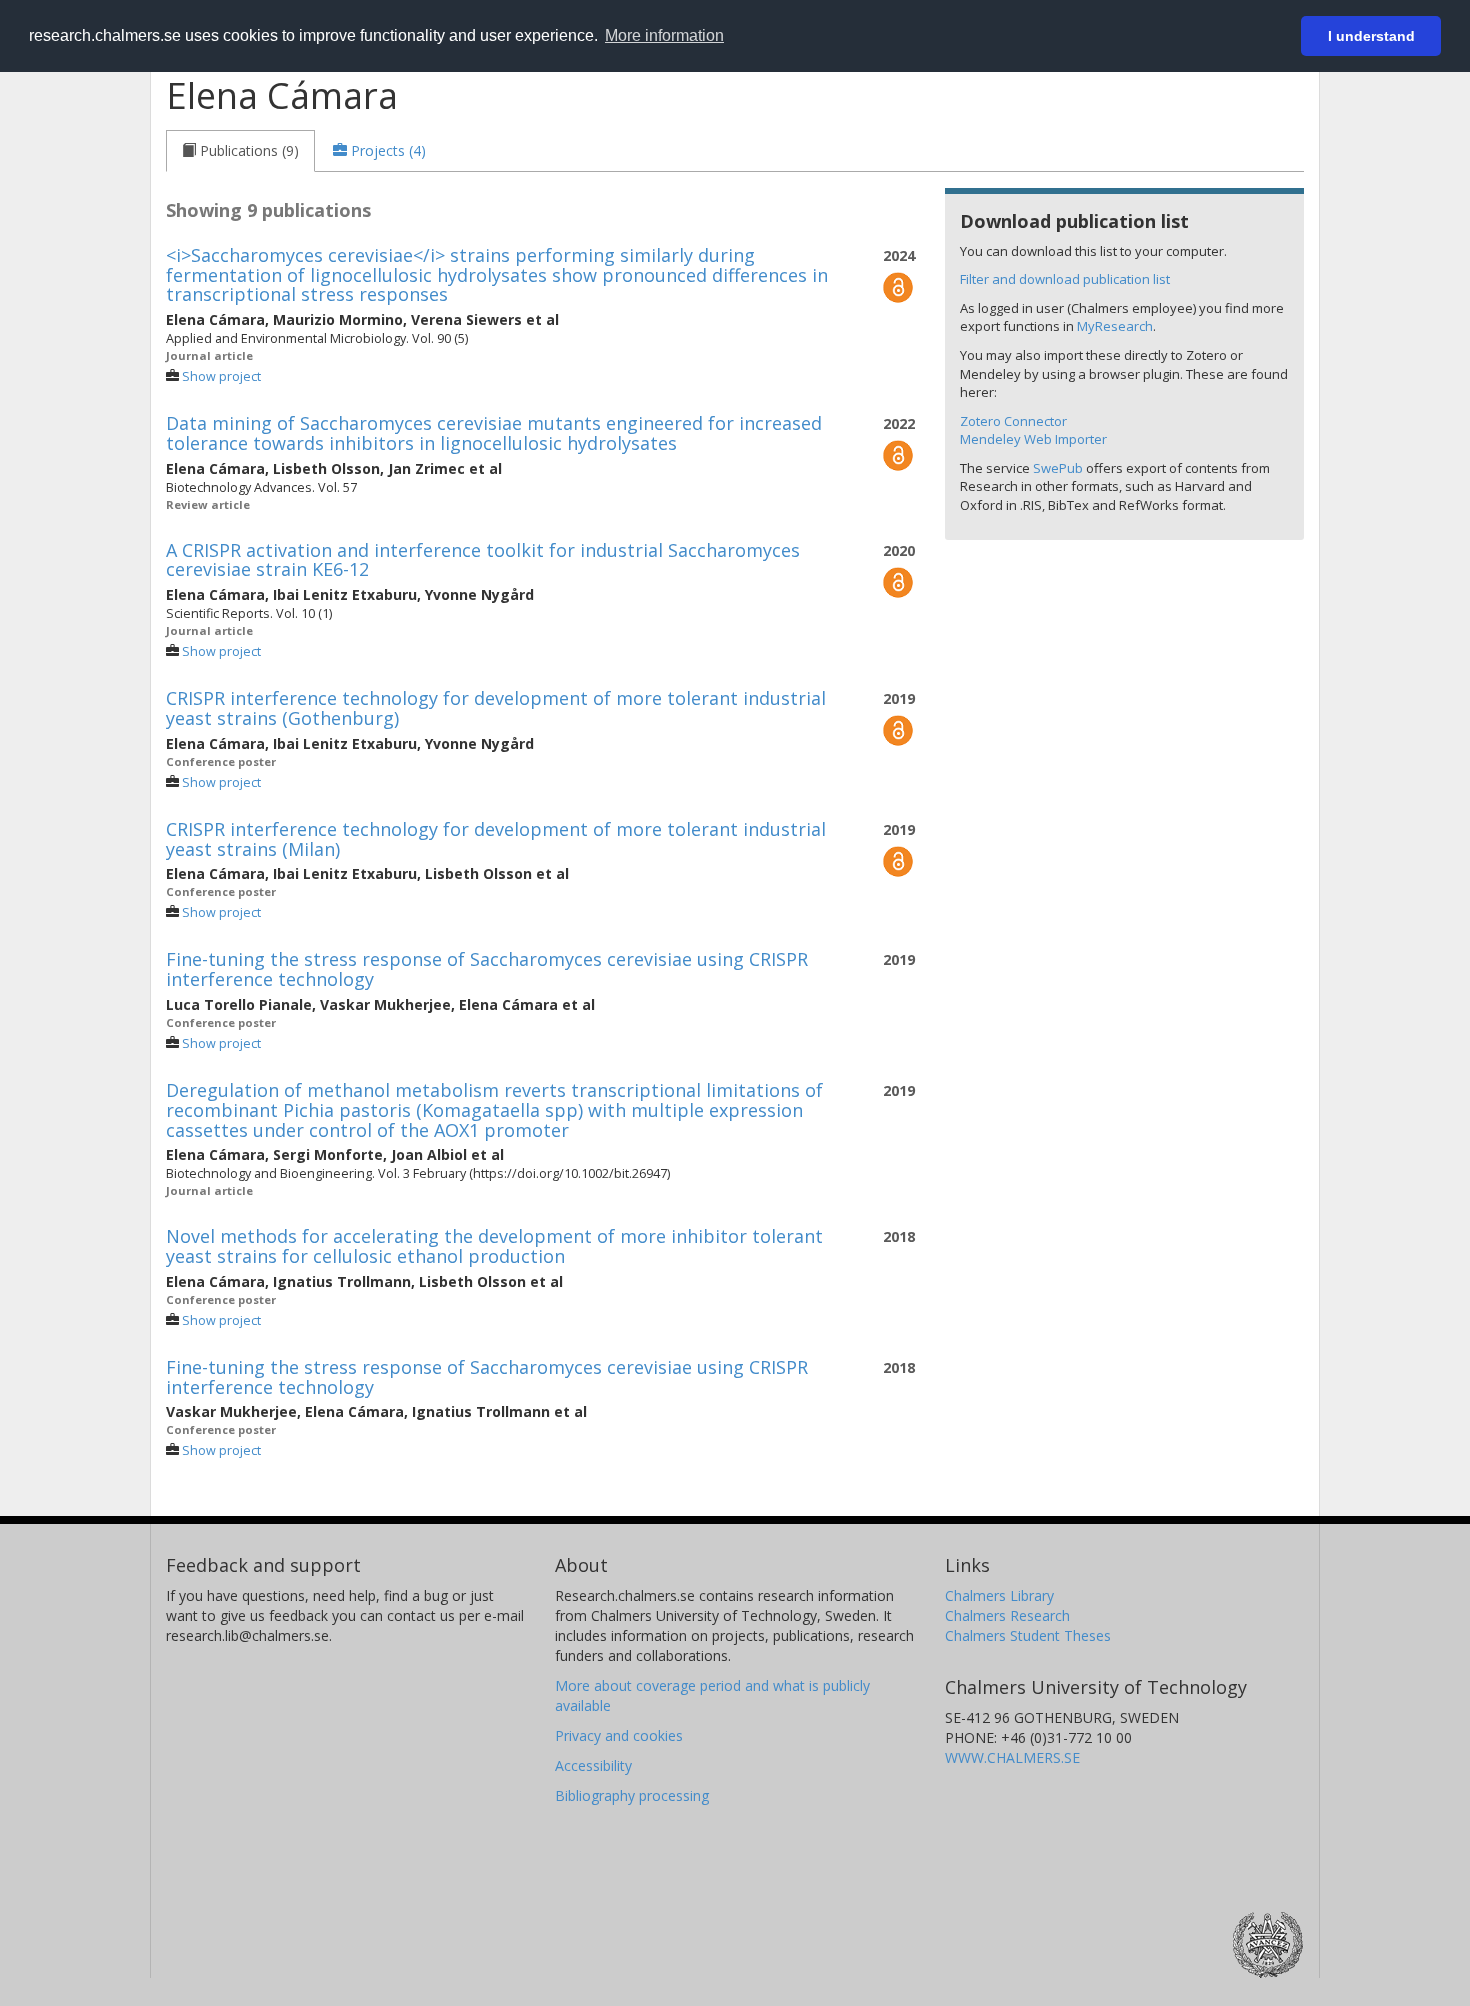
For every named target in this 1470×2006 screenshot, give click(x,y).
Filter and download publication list (1065, 279)
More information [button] (664, 35)
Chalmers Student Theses (1028, 1635)
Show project (221, 376)
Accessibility (593, 1765)
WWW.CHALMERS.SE (1012, 1757)
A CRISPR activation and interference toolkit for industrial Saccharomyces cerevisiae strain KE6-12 (483, 560)
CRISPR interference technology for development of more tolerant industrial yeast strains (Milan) (496, 839)
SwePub (1058, 468)
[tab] (240, 151)
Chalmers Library (999, 1595)
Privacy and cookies (619, 1735)
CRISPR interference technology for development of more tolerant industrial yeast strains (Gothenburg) (496, 708)
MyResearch (1115, 326)
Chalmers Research (1007, 1615)
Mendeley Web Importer (1033, 439)
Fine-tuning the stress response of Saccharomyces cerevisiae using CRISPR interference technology (487, 969)
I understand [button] (1371, 36)
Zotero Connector (1013, 421)
